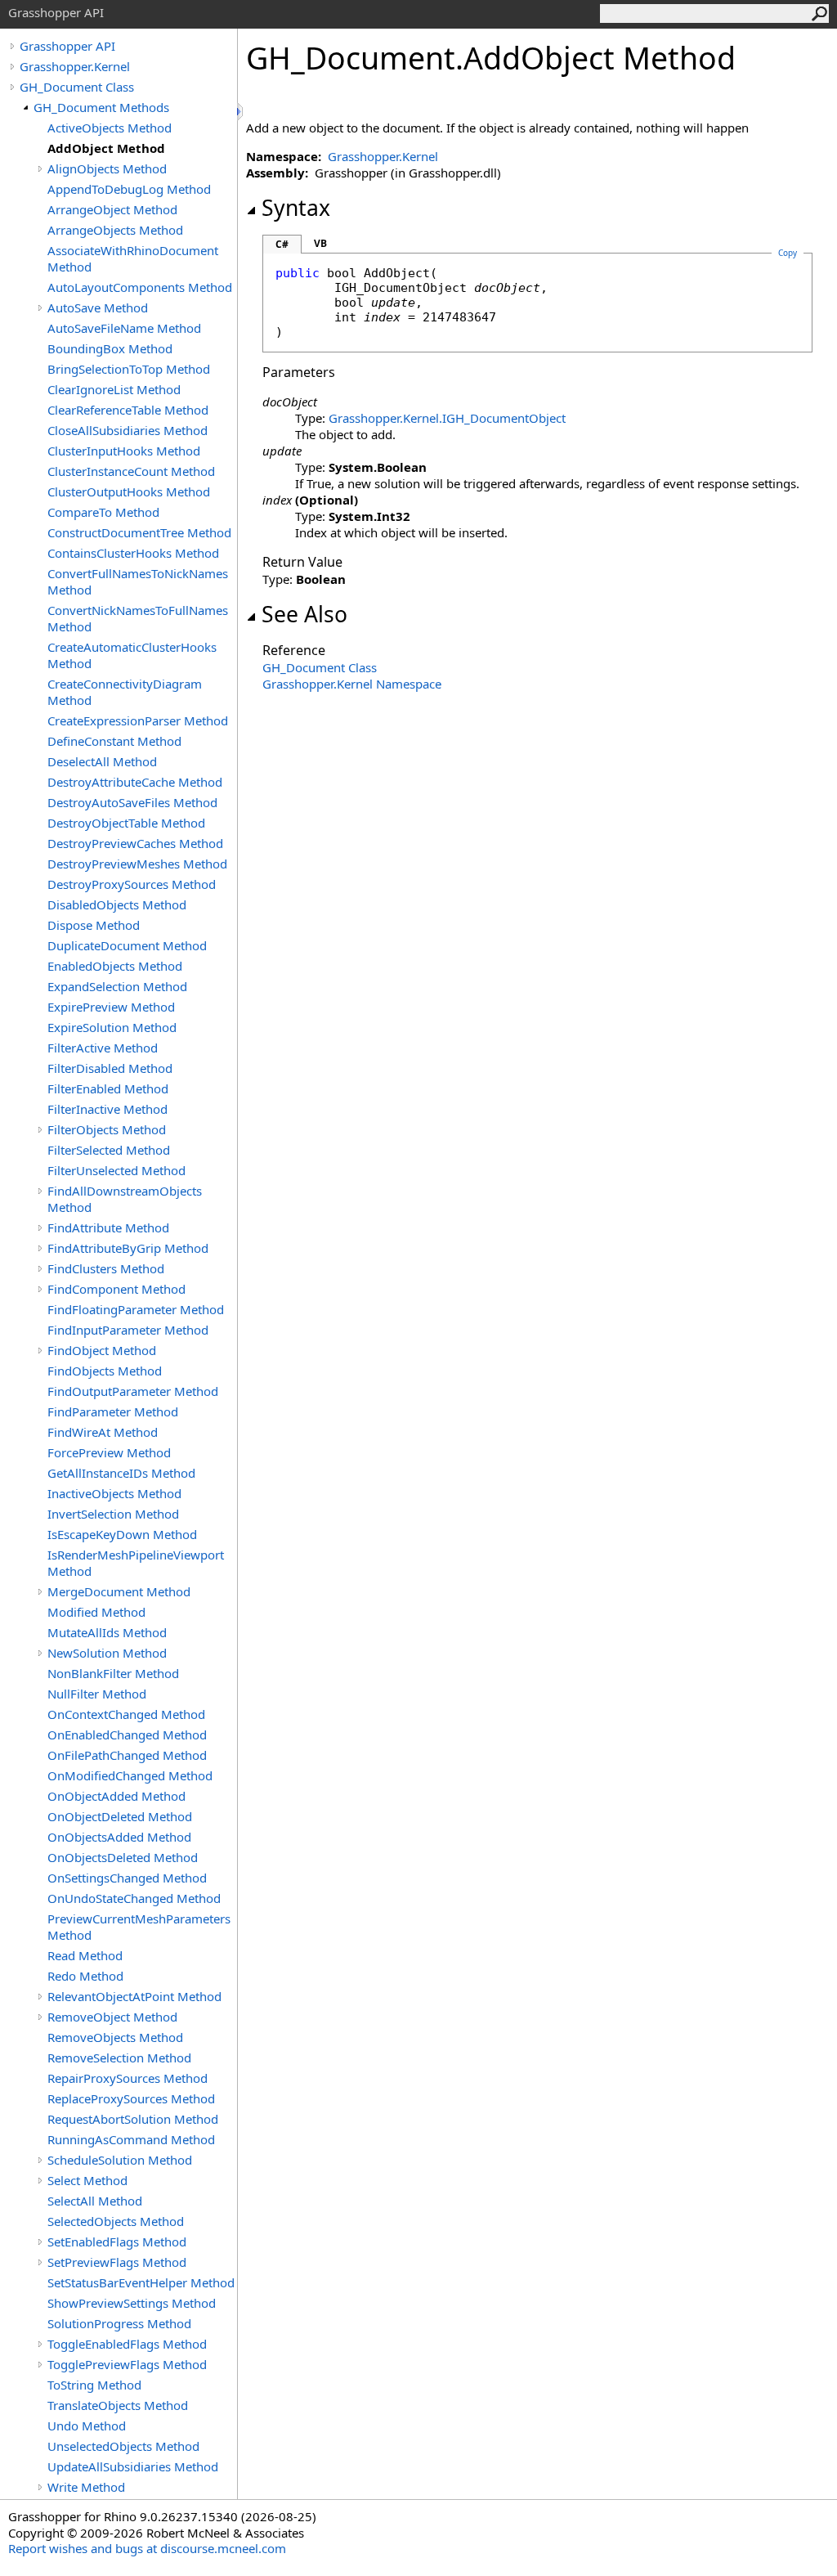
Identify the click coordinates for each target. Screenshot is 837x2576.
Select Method (87, 2180)
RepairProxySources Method (128, 2078)
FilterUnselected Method (116, 1170)
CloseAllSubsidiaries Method (128, 430)
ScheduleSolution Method (120, 2160)
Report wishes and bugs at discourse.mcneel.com (147, 2548)
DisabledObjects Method (117, 904)
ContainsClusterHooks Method (133, 553)
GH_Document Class (77, 87)
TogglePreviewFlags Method (127, 2364)
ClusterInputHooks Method (124, 451)
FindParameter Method (113, 1411)
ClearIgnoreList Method (114, 389)
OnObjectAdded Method (116, 1796)
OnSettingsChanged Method (127, 1878)
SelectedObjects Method (116, 2221)
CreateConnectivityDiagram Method (125, 692)
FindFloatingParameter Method (136, 1309)
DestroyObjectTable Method (126, 823)
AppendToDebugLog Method (129, 189)
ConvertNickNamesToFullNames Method (138, 618)
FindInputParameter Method (128, 1330)
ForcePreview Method (109, 1452)
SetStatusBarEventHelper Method (141, 2282)
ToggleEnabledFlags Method (127, 2344)
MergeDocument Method (119, 1591)
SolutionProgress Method (119, 2323)
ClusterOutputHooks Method (129, 491)
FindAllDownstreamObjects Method (125, 1199)
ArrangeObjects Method (115, 230)
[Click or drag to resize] (241, 112)
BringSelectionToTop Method (129, 369)
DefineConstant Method (114, 741)
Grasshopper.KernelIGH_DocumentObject (447, 418)
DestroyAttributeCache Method (135, 782)
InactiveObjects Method (114, 1493)
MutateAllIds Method (107, 1632)
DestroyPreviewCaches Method (135, 843)
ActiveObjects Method (110, 128)
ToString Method (94, 2385)
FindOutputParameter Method (133, 1391)
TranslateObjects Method (118, 2405)
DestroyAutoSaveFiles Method (132, 802)
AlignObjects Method (107, 168)
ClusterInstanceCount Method (131, 471)
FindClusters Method (106, 1268)
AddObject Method (106, 148)
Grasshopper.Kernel (75, 66)
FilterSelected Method (109, 1150)
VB (320, 243)
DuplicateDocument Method (127, 945)
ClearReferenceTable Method (128, 410)
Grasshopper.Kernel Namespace (352, 684)
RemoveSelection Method (119, 2058)
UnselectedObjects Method (123, 2446)
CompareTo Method (103, 512)
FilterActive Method (103, 1048)
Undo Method (87, 2426)
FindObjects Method (105, 1371)
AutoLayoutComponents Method (140, 287)
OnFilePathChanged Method (127, 1755)
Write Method (86, 2487)
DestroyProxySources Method (132, 884)
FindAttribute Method (108, 1227)
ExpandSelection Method (117, 986)
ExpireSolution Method (112, 1027)
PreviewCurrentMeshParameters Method (139, 1927)
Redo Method (85, 1976)
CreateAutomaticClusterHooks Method (132, 655)
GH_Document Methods (101, 107)
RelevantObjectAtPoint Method (134, 1996)
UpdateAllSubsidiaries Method (133, 2466)
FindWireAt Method (103, 1432)
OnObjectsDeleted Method (123, 1857)
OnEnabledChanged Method (127, 1735)
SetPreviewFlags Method (117, 2262)
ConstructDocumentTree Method (139, 532)
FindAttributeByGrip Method (128, 1248)
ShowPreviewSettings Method (132, 2303)
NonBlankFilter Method (113, 1673)
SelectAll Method (95, 2201)
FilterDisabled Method (110, 1068)
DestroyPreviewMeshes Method (137, 864)
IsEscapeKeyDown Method (122, 1534)
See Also (304, 614)
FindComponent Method (116, 1289)
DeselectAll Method (102, 761)
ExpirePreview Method (111, 1007)
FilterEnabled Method (108, 1088)
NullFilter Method (97, 1694)
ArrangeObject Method (112, 209)
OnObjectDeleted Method (120, 1816)
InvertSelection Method (113, 1514)
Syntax (296, 208)
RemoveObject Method (112, 2017)
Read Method (85, 1955)
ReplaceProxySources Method (131, 2098)
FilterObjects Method (107, 1129)
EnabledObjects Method (115, 966)
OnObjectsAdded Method (119, 1837)
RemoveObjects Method (115, 2037)
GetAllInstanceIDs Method (121, 1473)
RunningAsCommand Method (131, 2139)
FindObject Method (102, 1350)
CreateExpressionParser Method (138, 720)
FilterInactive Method (107, 1109)
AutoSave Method (98, 307)
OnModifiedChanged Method (130, 1775)
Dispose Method (94, 925)
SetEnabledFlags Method (117, 2242)
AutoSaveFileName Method (124, 328)
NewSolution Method (107, 1653)
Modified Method (96, 1612)
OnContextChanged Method (126, 1714)
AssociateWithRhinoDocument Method (133, 258)
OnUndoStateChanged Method (134, 1898)
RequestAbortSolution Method (133, 2119)
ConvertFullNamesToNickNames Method (138, 581)
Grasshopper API (67, 46)
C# (282, 244)
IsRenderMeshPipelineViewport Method (136, 1563)
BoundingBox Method (110, 348)
